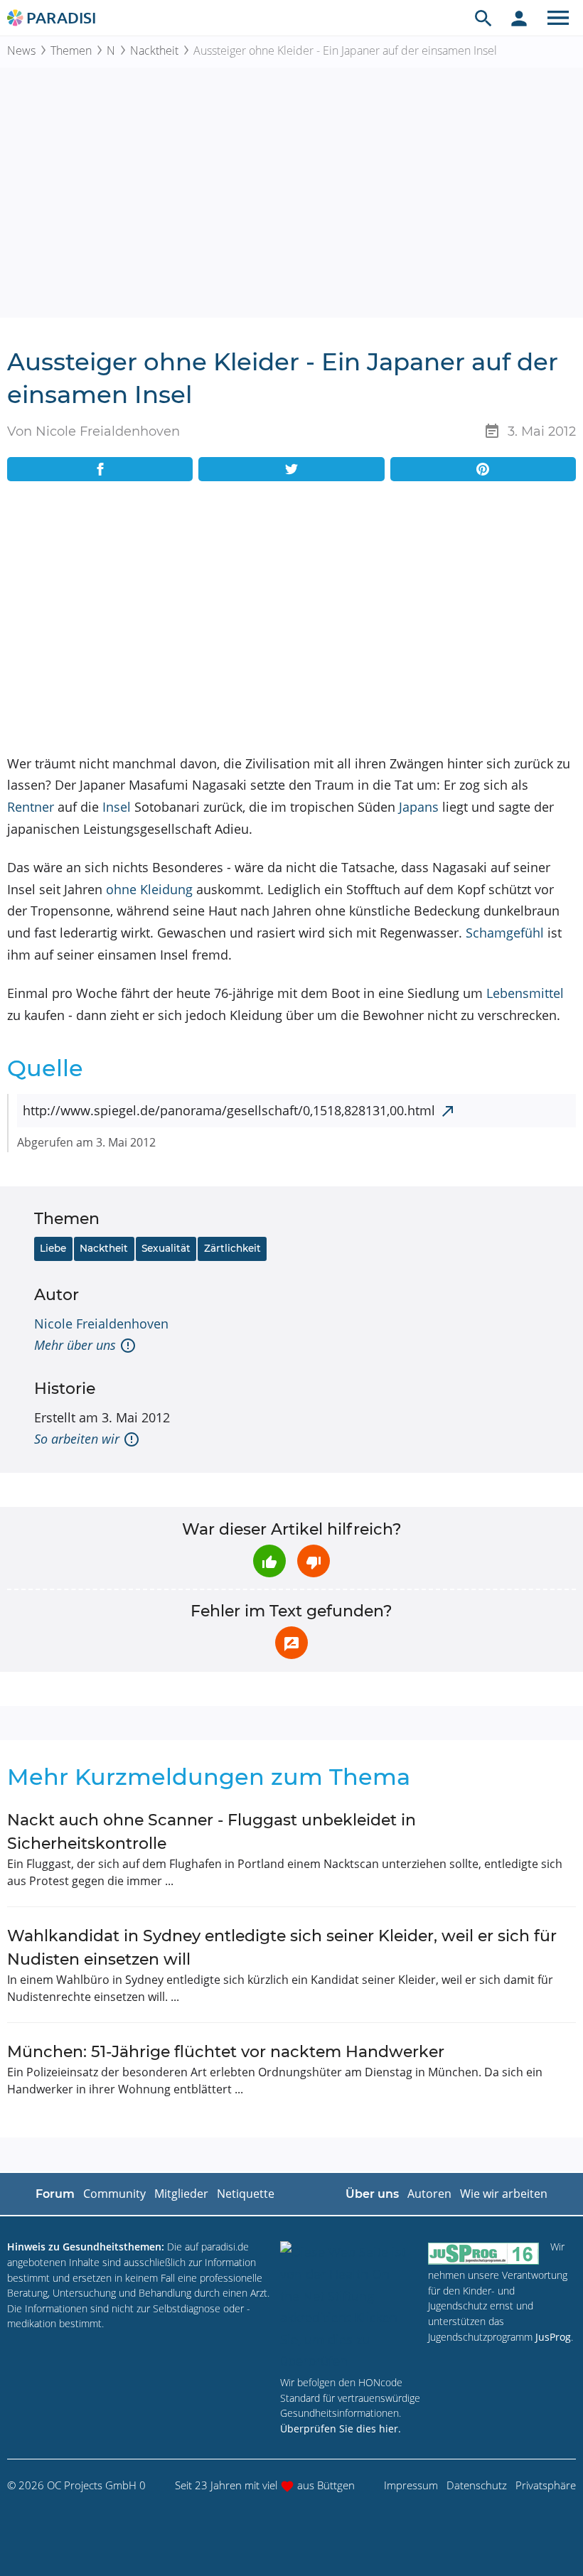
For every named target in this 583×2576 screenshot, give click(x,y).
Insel (117, 807)
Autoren (429, 2194)
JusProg (553, 2337)
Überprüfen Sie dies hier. (341, 2429)
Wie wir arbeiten (504, 2194)
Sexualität (166, 1248)
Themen (71, 50)
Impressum (411, 2485)
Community (114, 2194)
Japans (419, 807)
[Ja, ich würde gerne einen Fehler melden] (291, 1643)
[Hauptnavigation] (558, 18)
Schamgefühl (505, 933)
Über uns (372, 2194)
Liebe (53, 1248)
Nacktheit (154, 50)
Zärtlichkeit (232, 1248)
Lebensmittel (525, 993)
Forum (55, 2194)
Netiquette (246, 2194)
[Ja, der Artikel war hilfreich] (269, 1561)
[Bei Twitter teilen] (291, 469)
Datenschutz (477, 2485)
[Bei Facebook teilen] (100, 469)
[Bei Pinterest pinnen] (483, 469)
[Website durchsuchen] (483, 18)
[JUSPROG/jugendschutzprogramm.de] (483, 2253)
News (21, 50)
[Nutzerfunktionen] (519, 18)
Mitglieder (181, 2194)
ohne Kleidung (149, 889)
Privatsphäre (546, 2485)
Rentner (31, 807)
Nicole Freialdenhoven (101, 1324)
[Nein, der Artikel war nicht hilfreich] (314, 1561)
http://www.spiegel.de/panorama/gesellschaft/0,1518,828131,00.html (229, 1110)
